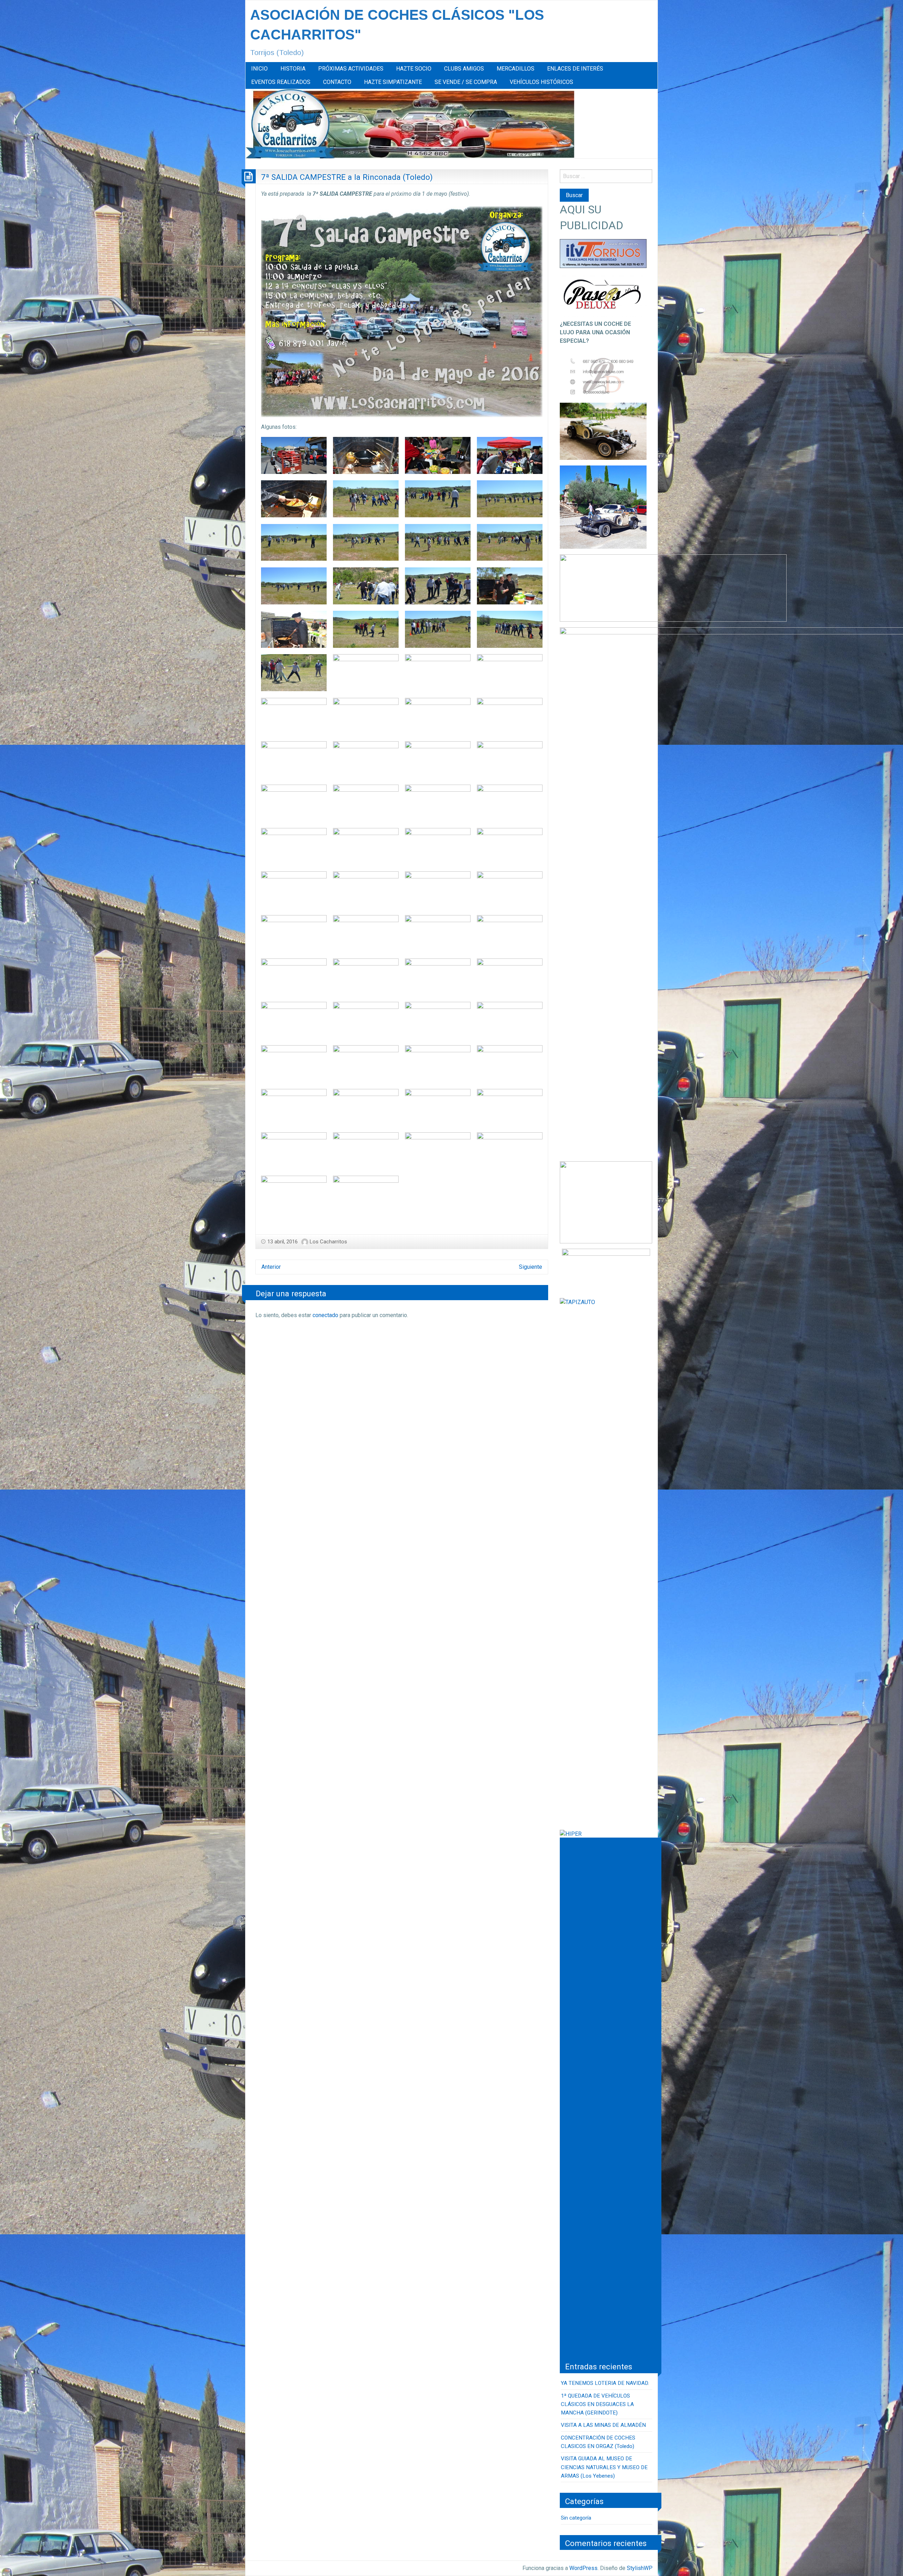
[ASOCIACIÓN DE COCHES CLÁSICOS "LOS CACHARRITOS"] (410, 123)
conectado (325, 1315)
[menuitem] (259, 69)
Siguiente (531, 1267)
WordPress (583, 2568)
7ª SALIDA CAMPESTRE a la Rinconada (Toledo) (347, 177)
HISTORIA (293, 69)
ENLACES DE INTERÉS (575, 69)
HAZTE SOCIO (414, 69)
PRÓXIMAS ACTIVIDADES (351, 69)
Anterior (271, 1267)
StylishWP (640, 2568)
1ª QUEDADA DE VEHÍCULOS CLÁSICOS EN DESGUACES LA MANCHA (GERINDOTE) (597, 2404)
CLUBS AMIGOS (464, 69)
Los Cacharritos (328, 1242)
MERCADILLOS (516, 69)
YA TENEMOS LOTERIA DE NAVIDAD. (605, 2383)
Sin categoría (576, 2518)
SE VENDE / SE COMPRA (466, 82)
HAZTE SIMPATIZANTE (393, 82)
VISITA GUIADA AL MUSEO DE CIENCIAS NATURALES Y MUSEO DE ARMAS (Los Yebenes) (604, 2467)
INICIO (259, 69)
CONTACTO (337, 82)
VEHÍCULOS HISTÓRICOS (541, 82)
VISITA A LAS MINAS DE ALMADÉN (603, 2425)
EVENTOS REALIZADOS (281, 82)
